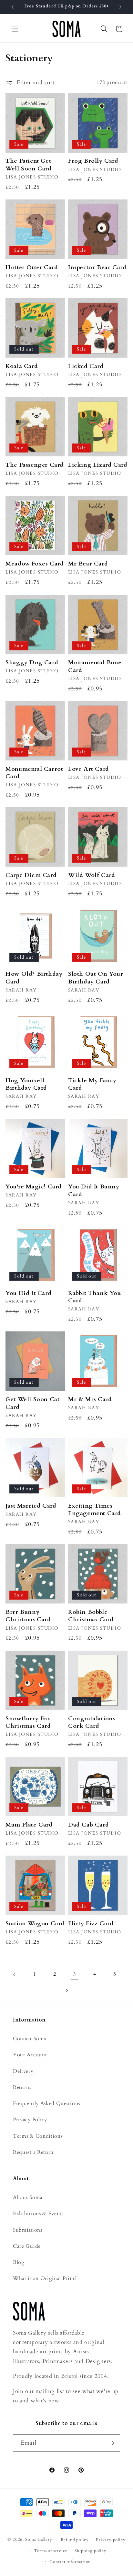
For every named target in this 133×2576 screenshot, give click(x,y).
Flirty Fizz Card (91, 1924)
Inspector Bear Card (97, 267)
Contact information (70, 2562)
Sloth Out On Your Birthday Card (96, 978)
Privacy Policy (30, 2120)
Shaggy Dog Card (32, 662)
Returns (22, 2087)
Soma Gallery (39, 2540)
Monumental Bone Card (95, 666)
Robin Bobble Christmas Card (91, 1616)
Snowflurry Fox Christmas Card (28, 1722)
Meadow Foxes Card (35, 564)
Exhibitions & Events (38, 2214)
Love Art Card (89, 769)
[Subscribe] (112, 2443)
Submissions (28, 2230)
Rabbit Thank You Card (95, 1297)
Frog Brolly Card (93, 161)
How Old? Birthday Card (34, 978)
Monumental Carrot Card (34, 773)
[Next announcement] (120, 7)
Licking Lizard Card (98, 465)
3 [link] (75, 1974)
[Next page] (67, 1991)
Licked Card (86, 366)
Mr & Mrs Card (90, 1399)
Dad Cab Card (88, 1825)
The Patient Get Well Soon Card (28, 165)
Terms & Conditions (38, 2136)
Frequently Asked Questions (46, 2103)
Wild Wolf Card (92, 875)
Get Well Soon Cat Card (32, 1403)
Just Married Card (31, 1506)
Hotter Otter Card (32, 267)
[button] (15, 29)
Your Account (30, 2055)
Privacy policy (111, 2540)
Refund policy (75, 2540)
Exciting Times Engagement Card (95, 1510)
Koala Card (22, 366)
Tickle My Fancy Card (92, 1084)
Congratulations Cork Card (92, 1722)
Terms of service (51, 2551)
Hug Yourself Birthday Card (26, 1084)
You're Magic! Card (34, 1187)
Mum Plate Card (29, 1825)
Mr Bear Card (88, 564)
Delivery (23, 2071)
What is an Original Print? (45, 2278)
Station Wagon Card (35, 1924)
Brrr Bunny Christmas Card (28, 1616)
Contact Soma (30, 2039)
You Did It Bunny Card (94, 1191)
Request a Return (33, 2152)
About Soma (28, 2197)
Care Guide (27, 2246)
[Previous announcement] (13, 7)
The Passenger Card (35, 465)
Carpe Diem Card (31, 875)
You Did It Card (28, 1293)
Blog (19, 2262)
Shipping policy (91, 2551)
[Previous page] (15, 1974)
